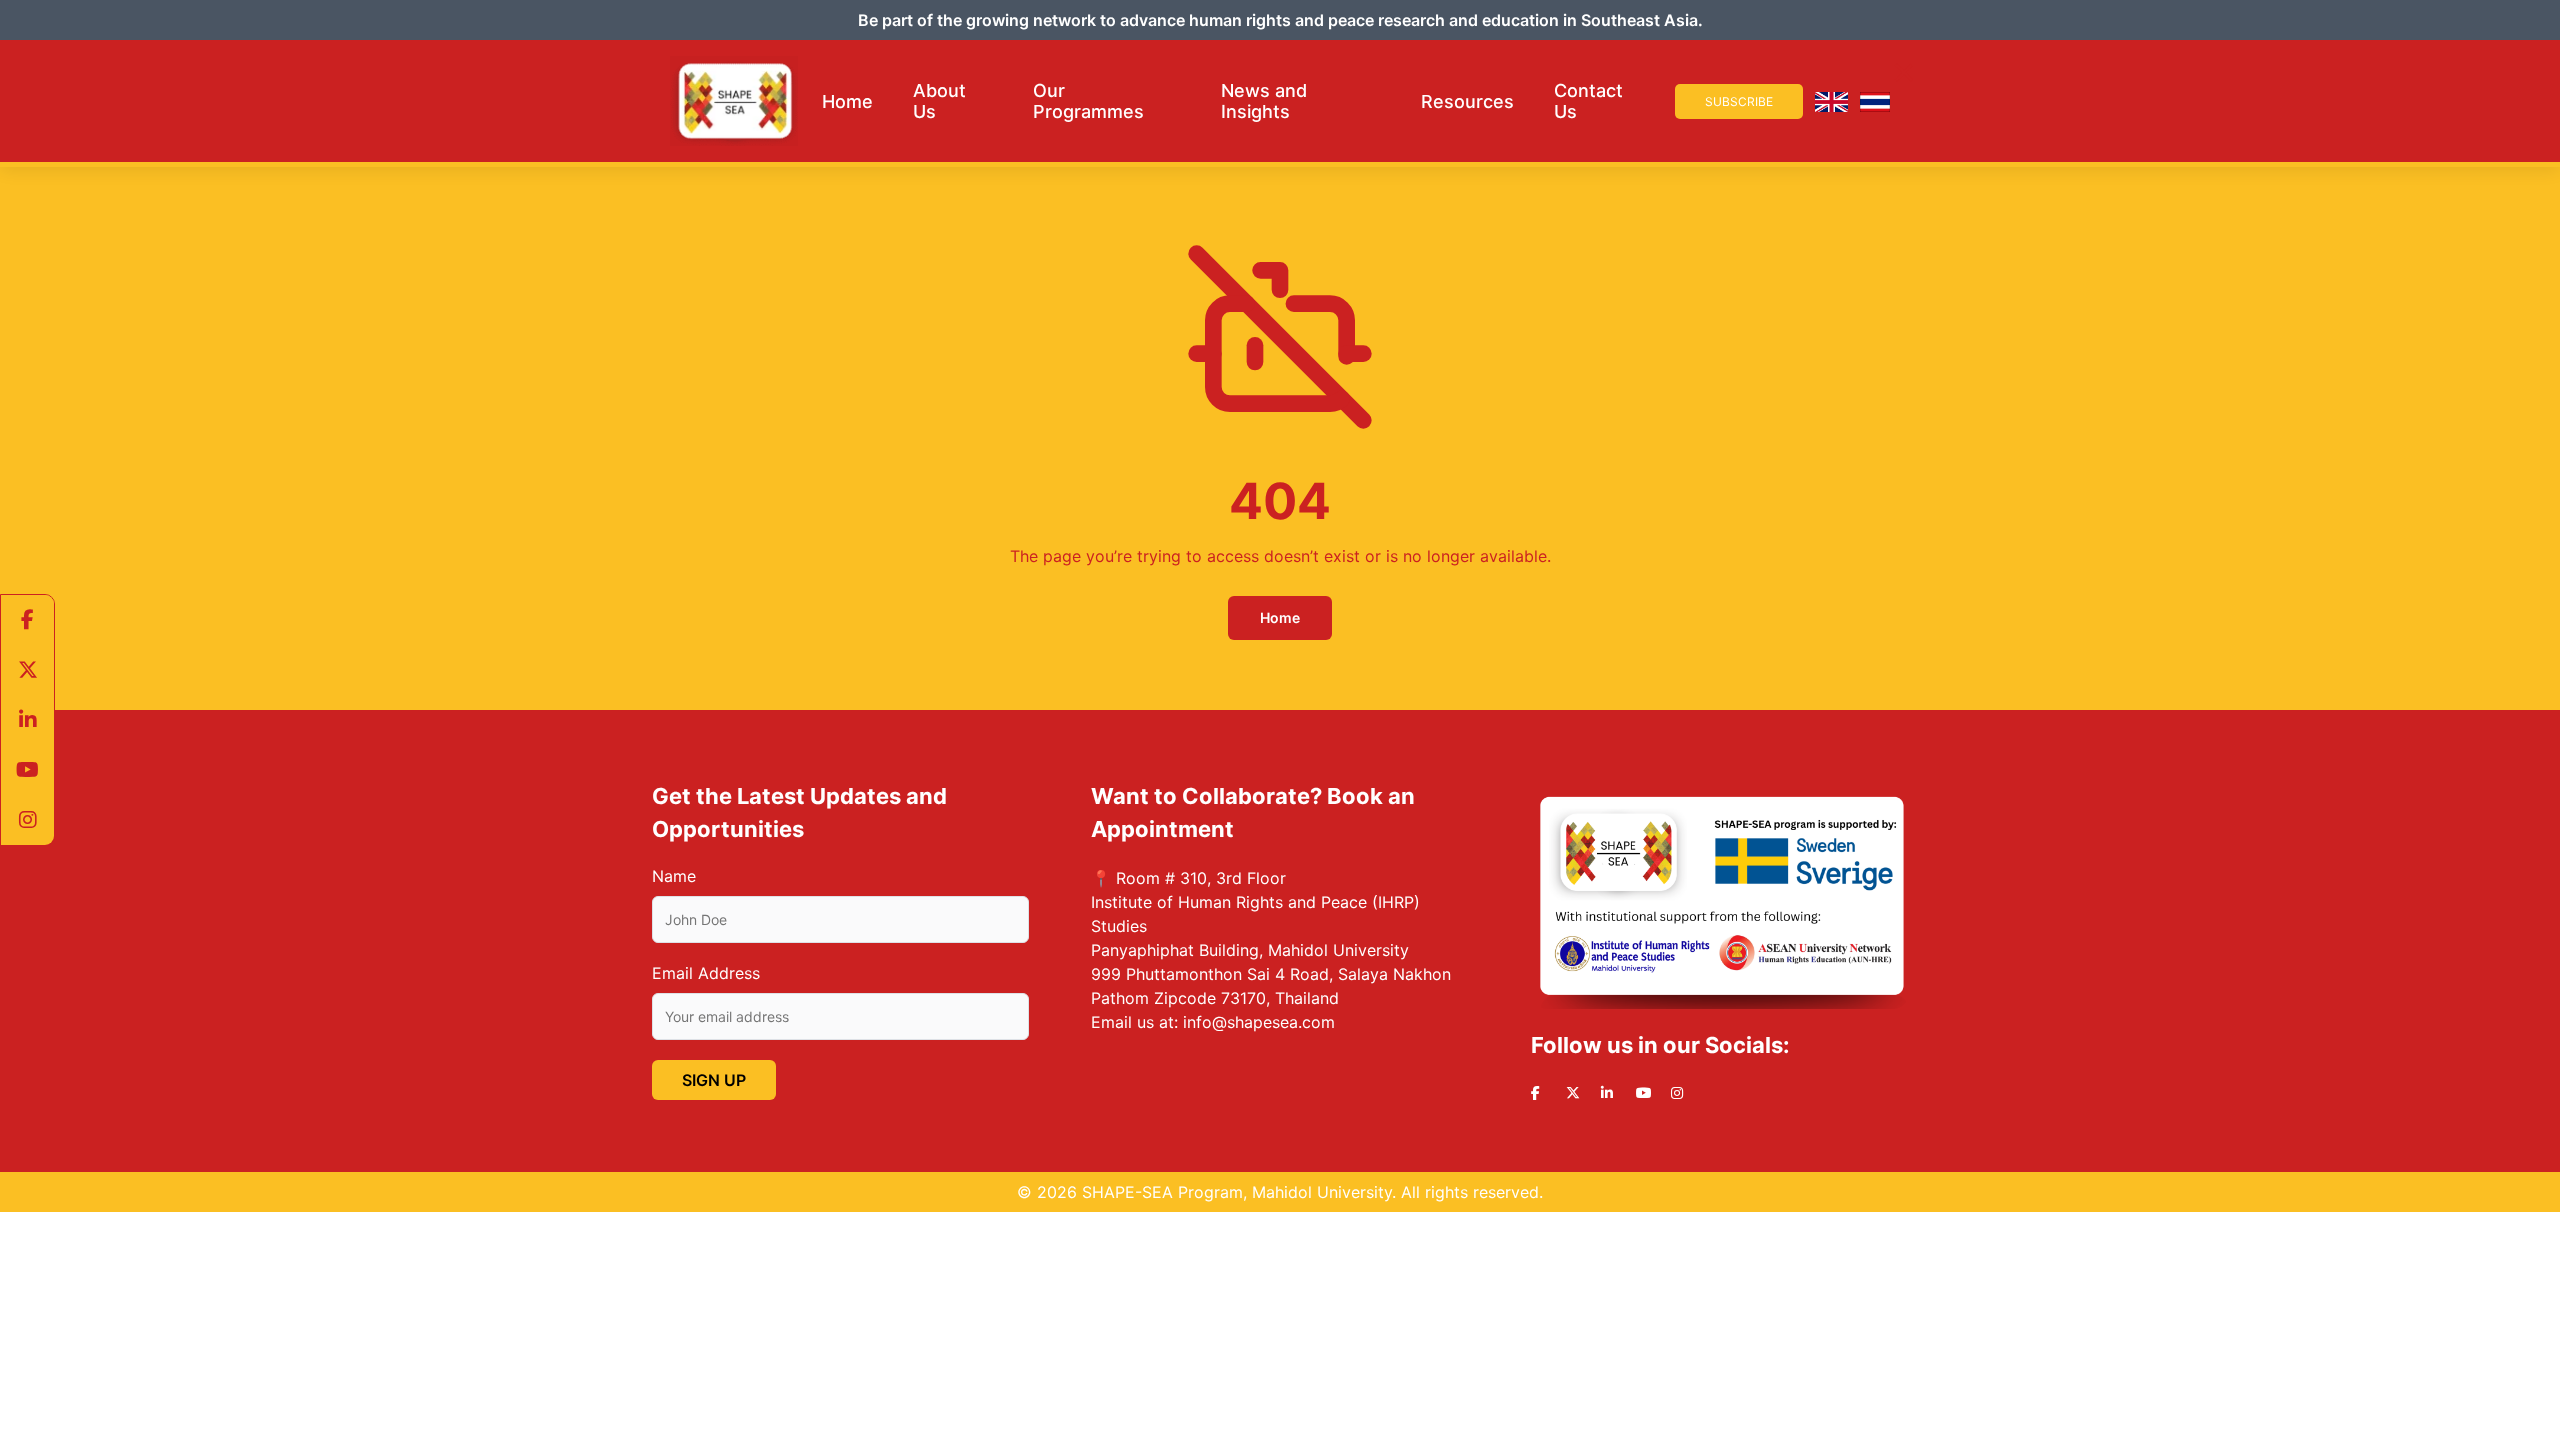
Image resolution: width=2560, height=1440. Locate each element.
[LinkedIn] (27, 720)
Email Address (706, 973)
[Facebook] (27, 620)
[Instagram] (27, 820)
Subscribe (1739, 101)
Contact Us (1588, 101)
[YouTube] (27, 770)
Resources (1467, 101)
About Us (939, 101)
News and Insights (1264, 101)
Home (847, 101)
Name (674, 876)
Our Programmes (1088, 101)
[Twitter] (27, 670)
